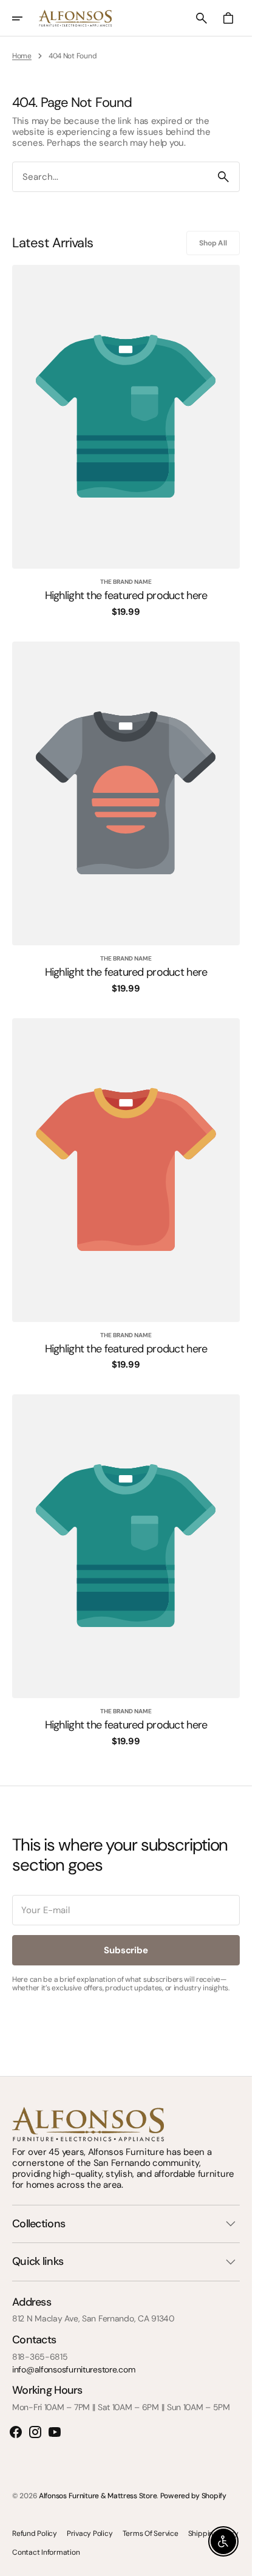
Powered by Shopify (193, 2496)
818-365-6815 (40, 2357)
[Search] (223, 177)
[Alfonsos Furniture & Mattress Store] (75, 18)
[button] (25, 18)
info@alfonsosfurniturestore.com (73, 2370)
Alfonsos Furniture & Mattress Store (98, 2496)
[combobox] (110, 177)
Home (22, 56)
